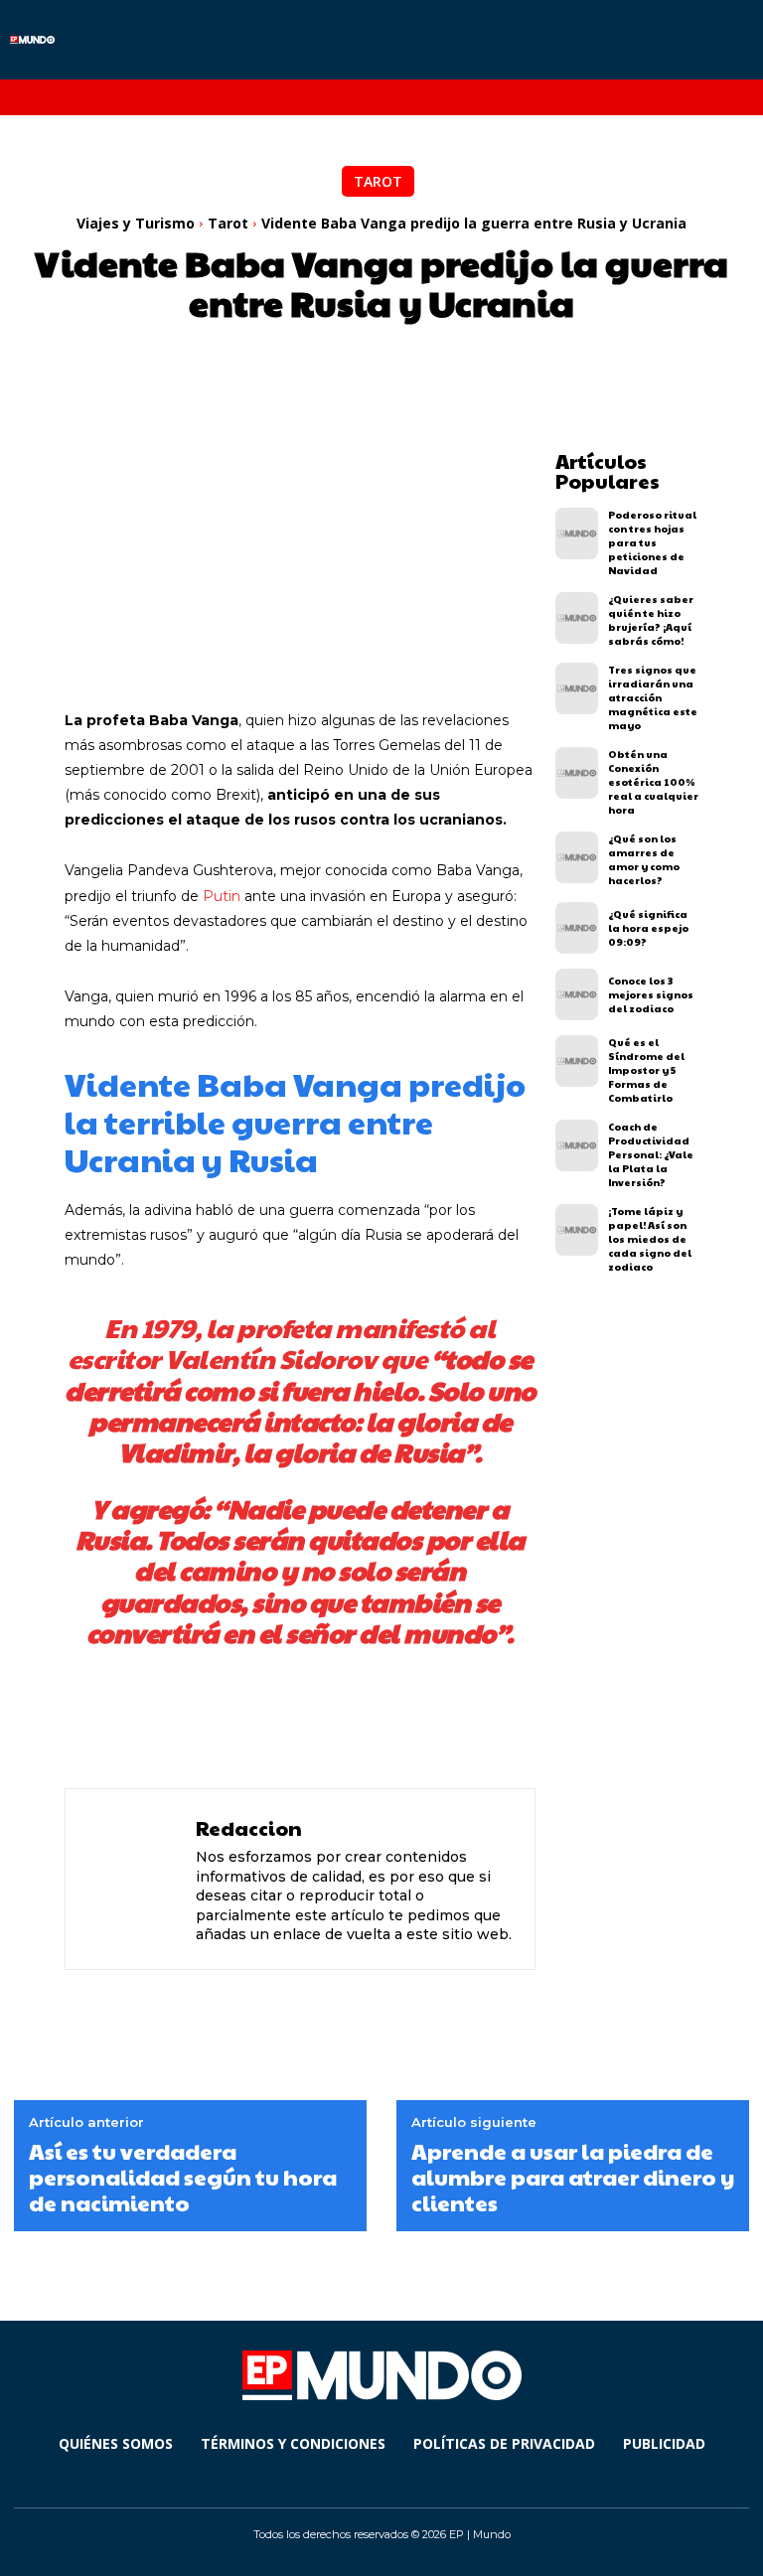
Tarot (378, 181)
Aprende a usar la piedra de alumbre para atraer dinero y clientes (573, 2177)
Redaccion (249, 1828)
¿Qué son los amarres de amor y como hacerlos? (644, 859)
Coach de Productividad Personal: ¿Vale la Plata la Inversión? (651, 1154)
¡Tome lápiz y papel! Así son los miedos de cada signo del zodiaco (650, 1239)
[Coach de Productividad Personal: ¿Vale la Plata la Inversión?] (577, 1145)
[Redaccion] (133, 1879)
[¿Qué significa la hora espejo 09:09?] (577, 928)
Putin (222, 896)
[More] (551, 1722)
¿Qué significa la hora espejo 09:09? (648, 928)
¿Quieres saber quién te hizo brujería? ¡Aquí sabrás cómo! (651, 620)
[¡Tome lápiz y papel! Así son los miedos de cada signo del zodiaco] (577, 1230)
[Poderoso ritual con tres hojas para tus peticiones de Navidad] (577, 533)
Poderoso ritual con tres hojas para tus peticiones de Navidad (652, 542)
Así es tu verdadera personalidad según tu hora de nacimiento (183, 2177)
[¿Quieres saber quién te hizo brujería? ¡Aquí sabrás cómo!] (577, 618)
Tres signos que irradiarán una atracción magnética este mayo (653, 697)
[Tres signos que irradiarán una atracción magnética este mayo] (577, 688)
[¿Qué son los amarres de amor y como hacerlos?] (577, 857)
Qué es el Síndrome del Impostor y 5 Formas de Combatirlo (646, 1070)
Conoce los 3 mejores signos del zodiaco (651, 994)
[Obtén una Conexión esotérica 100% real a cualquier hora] (577, 773)
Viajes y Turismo (136, 223)
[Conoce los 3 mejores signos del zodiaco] (577, 994)
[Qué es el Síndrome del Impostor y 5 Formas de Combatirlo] (577, 1061)
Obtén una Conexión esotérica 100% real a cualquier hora (653, 782)
